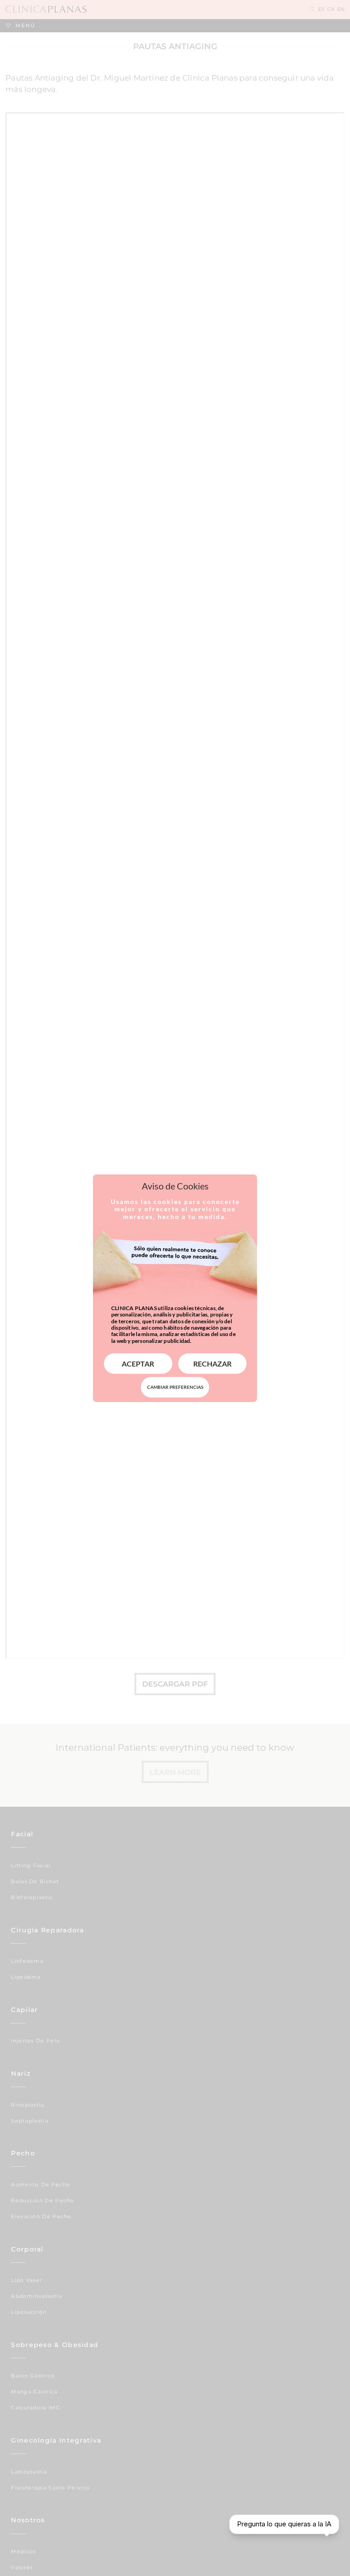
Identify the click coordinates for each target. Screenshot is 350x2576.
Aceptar (138, 1364)
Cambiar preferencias (175, 1387)
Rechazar (212, 1364)
